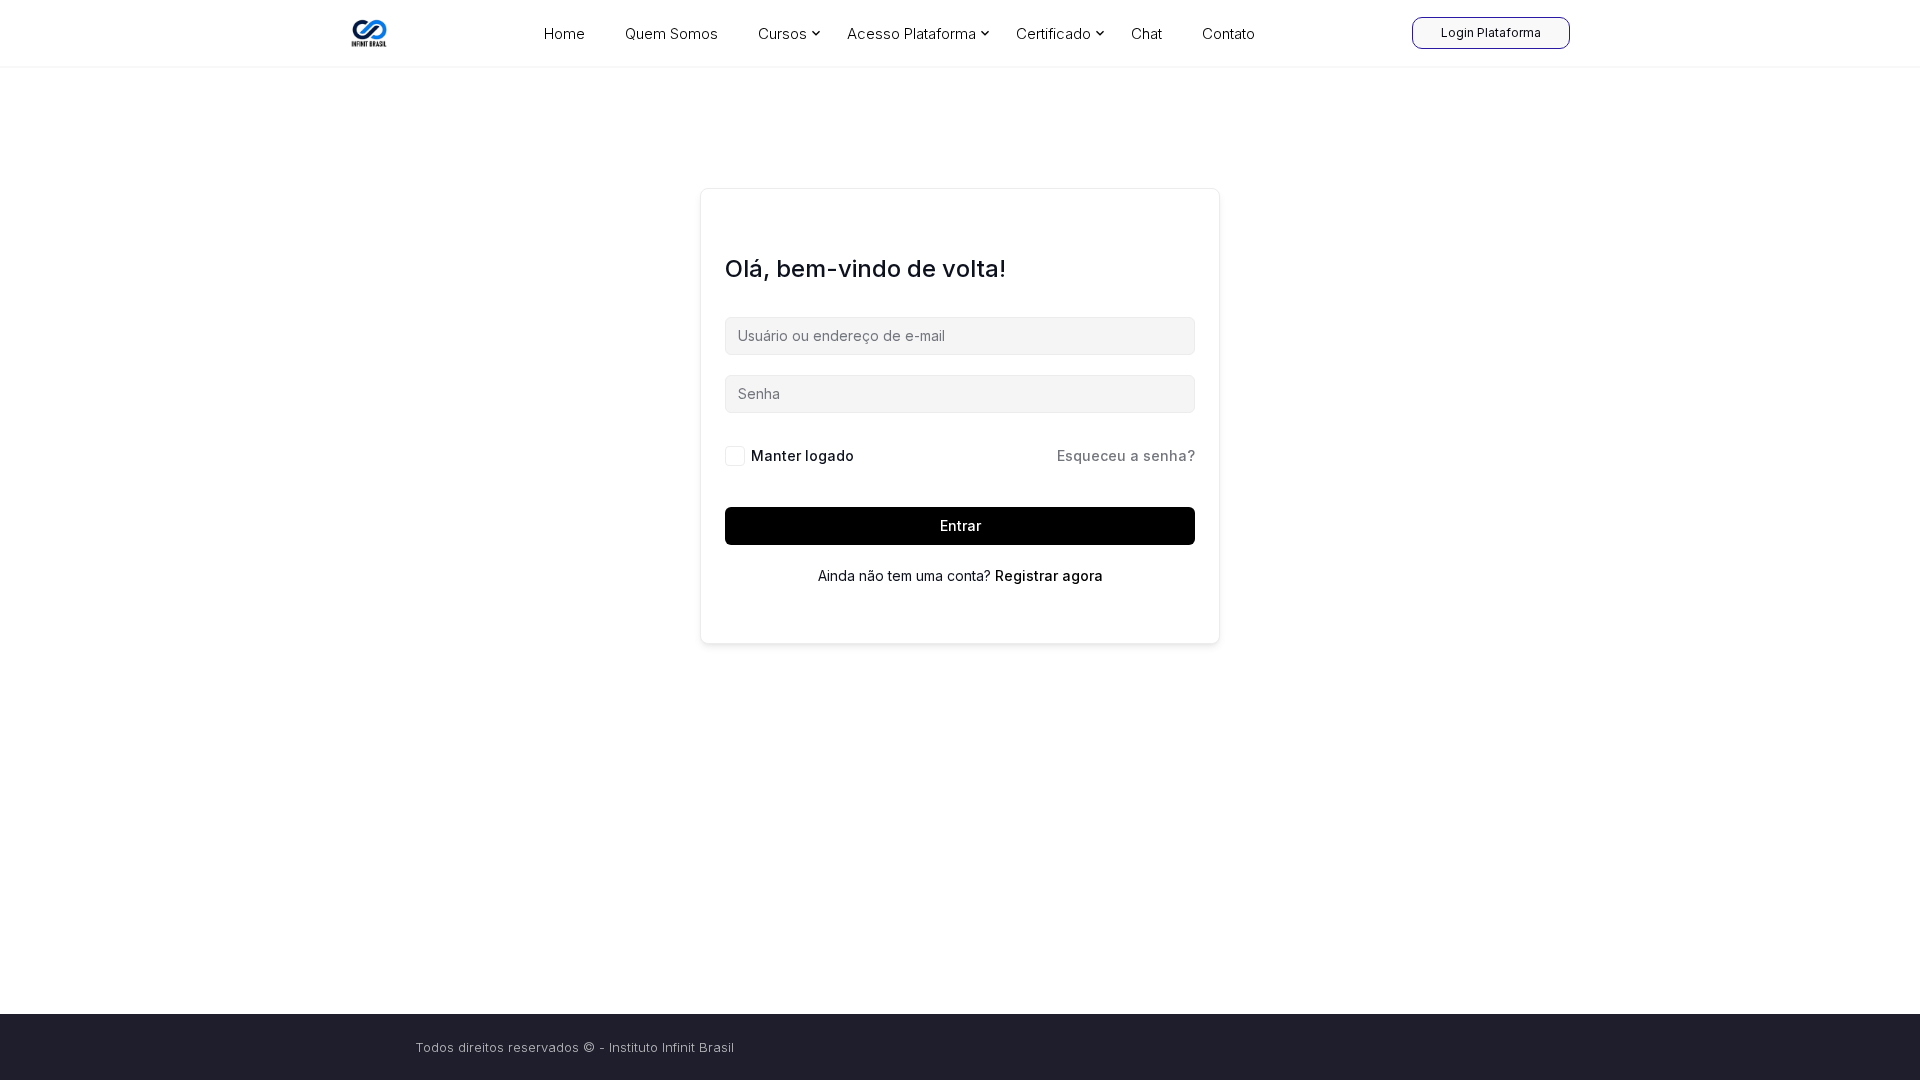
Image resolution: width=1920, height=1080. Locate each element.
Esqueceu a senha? (1126, 455)
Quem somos (671, 33)
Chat (1146, 33)
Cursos (782, 33)
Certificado (1053, 33)
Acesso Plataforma (911, 33)
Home (564, 33)
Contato (1228, 33)
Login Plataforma (1491, 32)
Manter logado (802, 455)
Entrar (960, 525)
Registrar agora (1049, 575)
